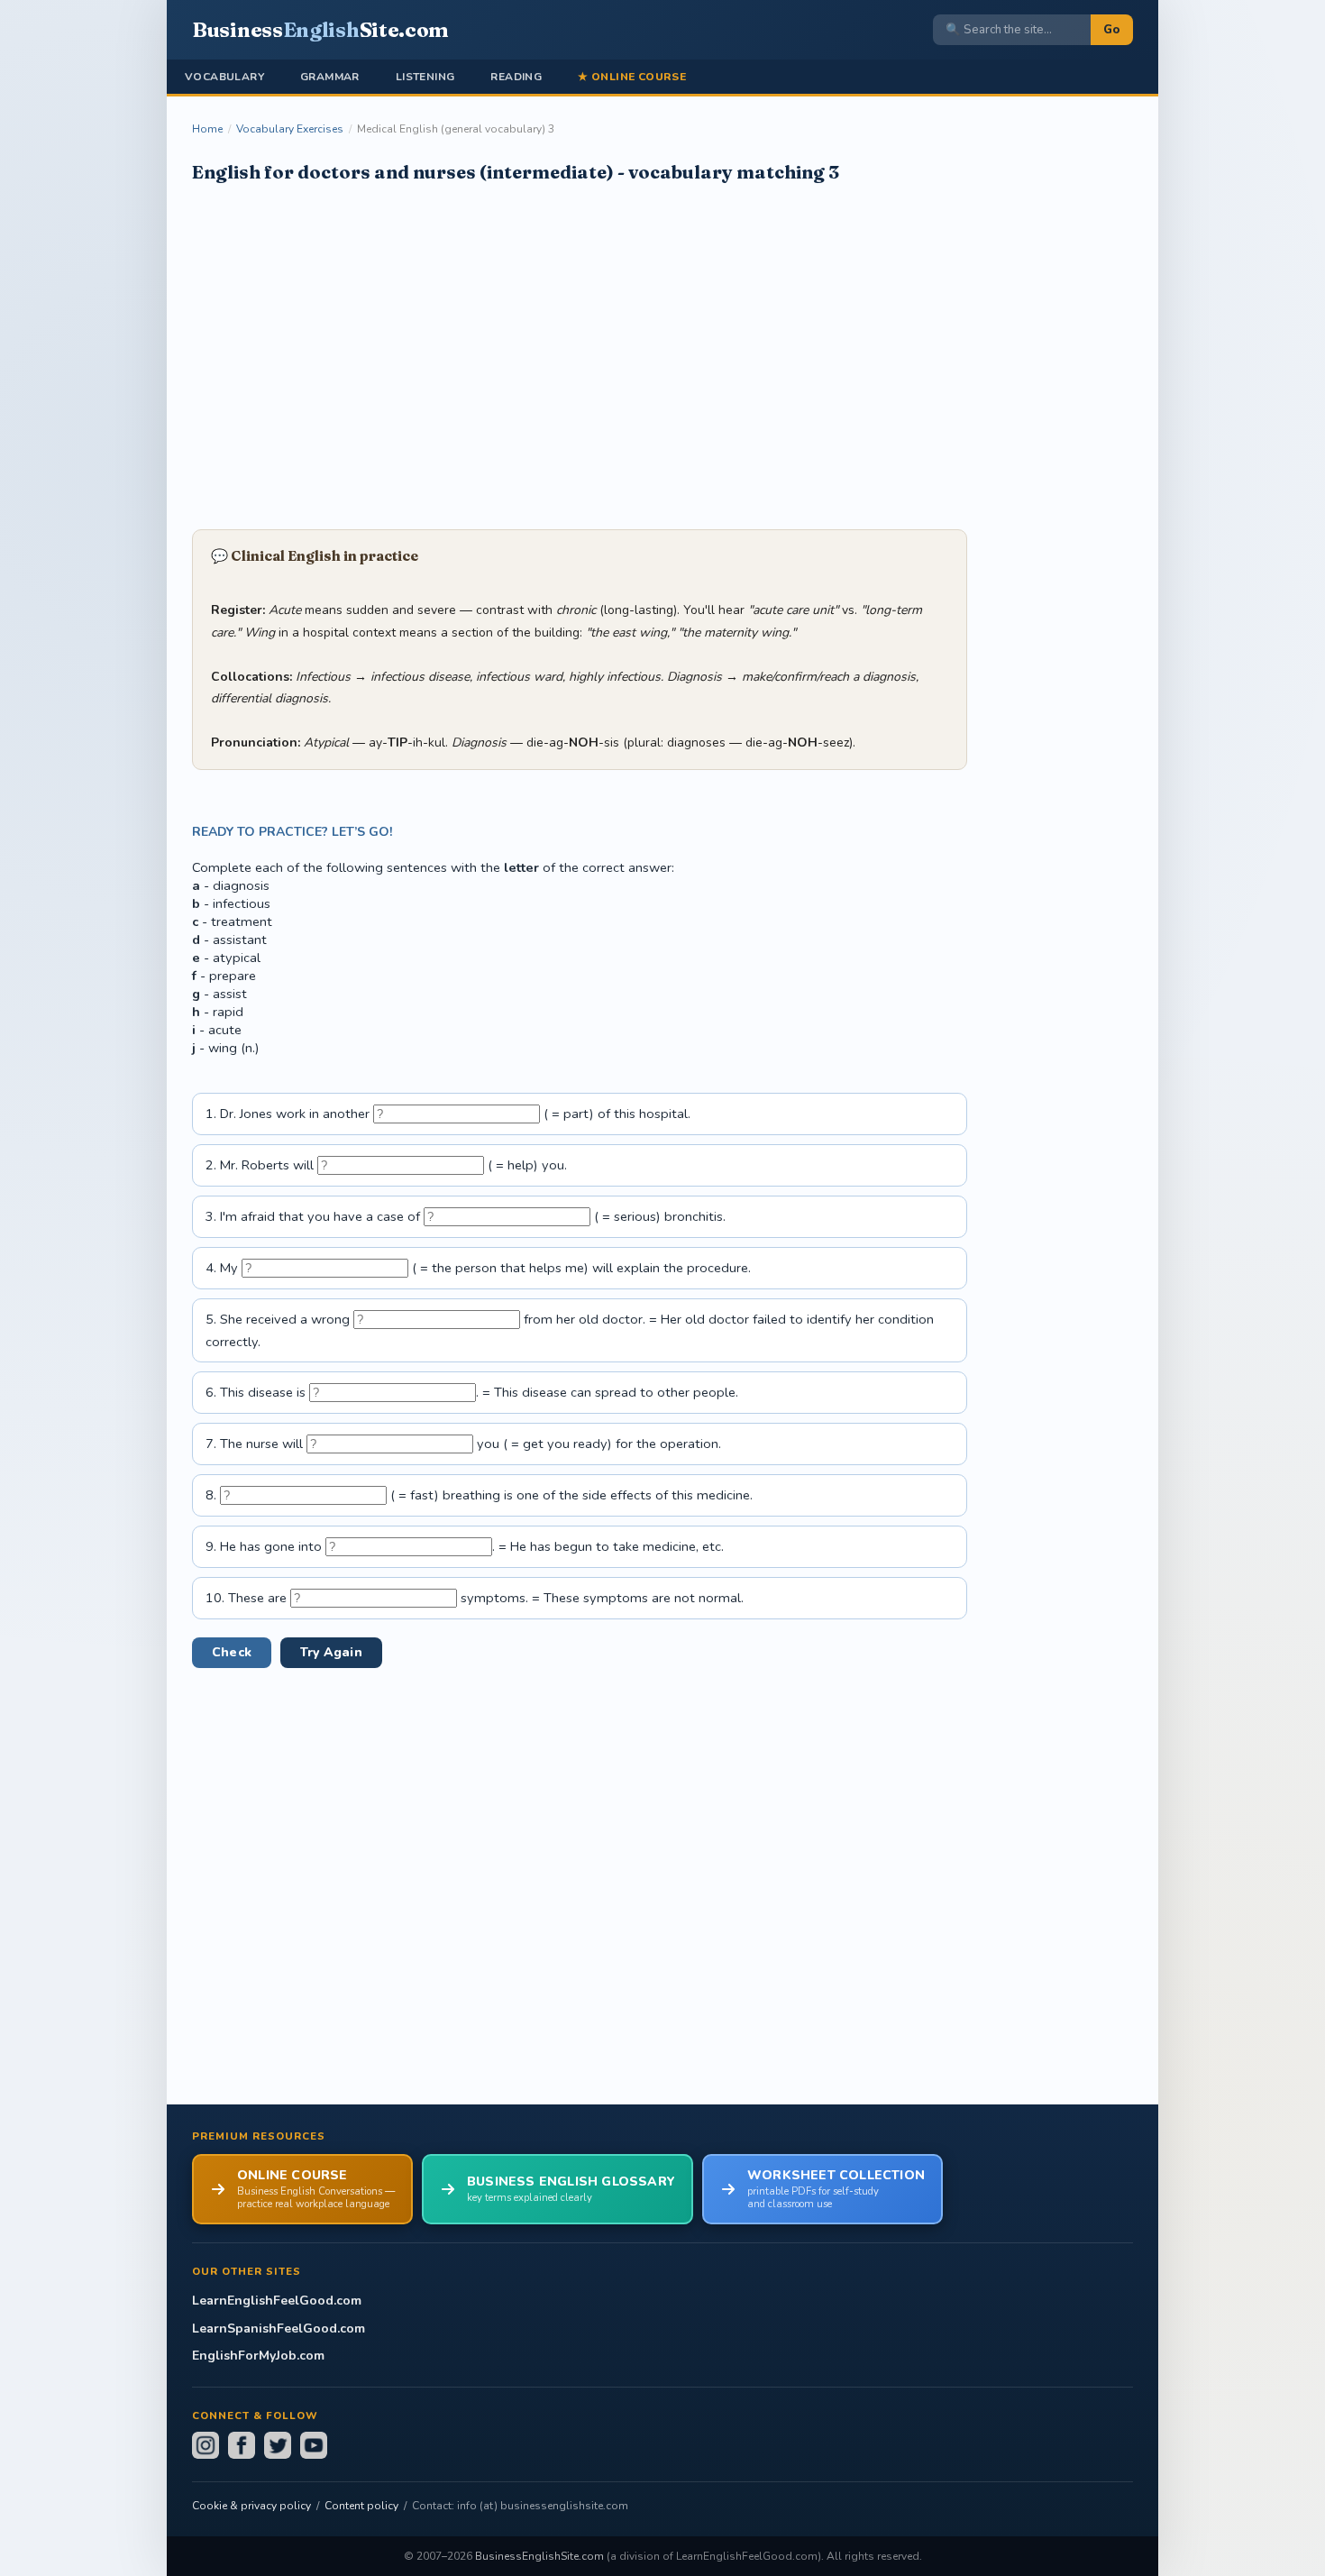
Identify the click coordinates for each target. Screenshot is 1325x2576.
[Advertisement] (580, 354)
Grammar (330, 77)
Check (232, 1652)
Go (1112, 30)
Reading (516, 77)
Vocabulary (224, 77)
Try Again (331, 1652)
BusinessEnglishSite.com (539, 2556)
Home (207, 129)
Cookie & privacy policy (251, 2506)
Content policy (361, 2506)
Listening (425, 77)
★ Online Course (632, 77)
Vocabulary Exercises (290, 129)
